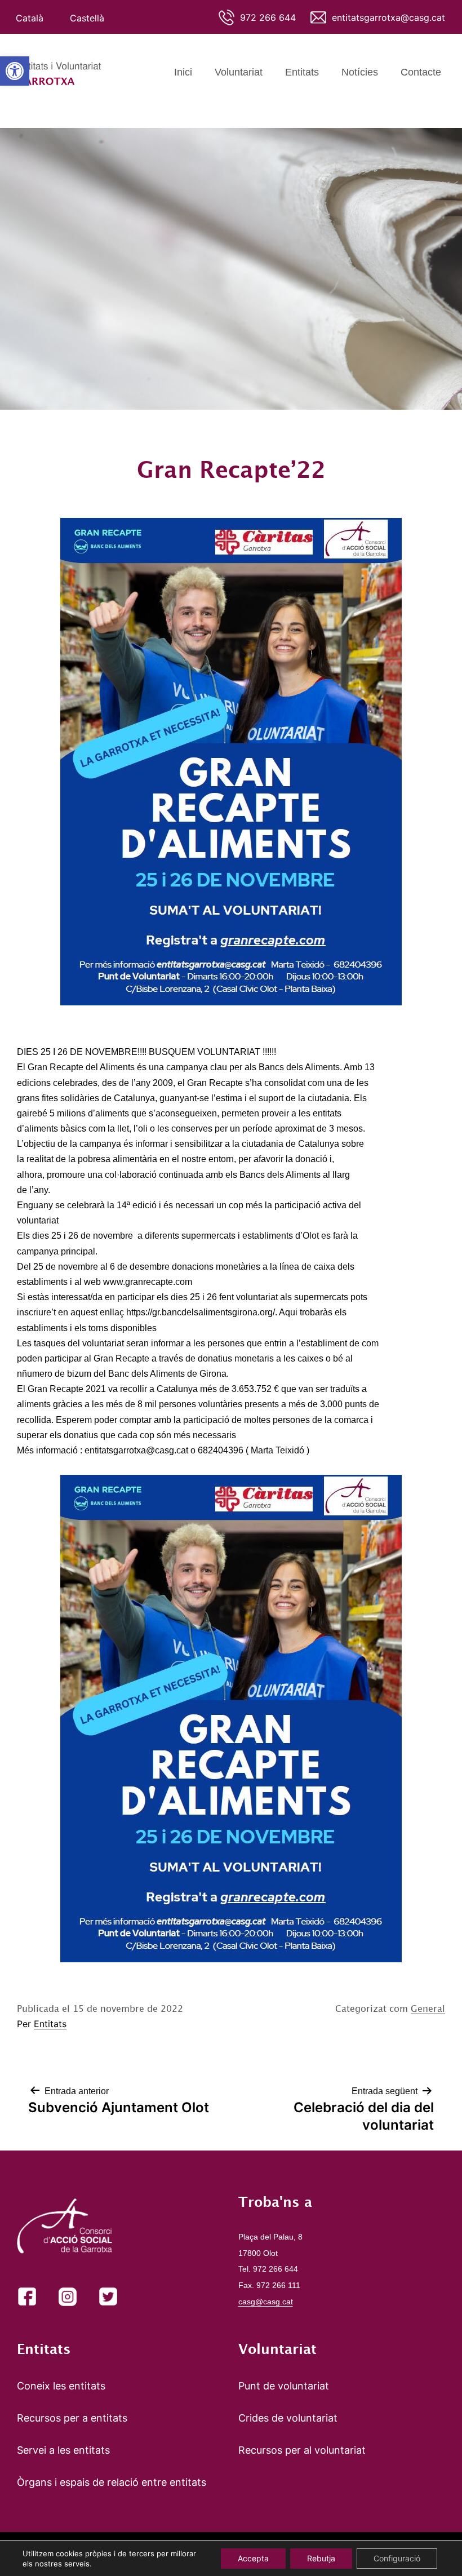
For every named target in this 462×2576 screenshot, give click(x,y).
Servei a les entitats (63, 2450)
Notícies (360, 72)
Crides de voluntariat (288, 2418)
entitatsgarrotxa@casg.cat (388, 17)
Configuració (397, 2558)
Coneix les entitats (61, 2386)
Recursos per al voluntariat (302, 2450)
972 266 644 (268, 17)
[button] (15, 71)
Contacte (421, 72)
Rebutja (321, 2558)
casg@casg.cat (266, 2302)
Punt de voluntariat (284, 2386)
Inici (183, 72)
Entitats (302, 72)
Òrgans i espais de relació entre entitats (112, 2482)
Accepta (253, 2558)
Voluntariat (239, 72)
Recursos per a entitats (72, 2418)
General (428, 2009)
